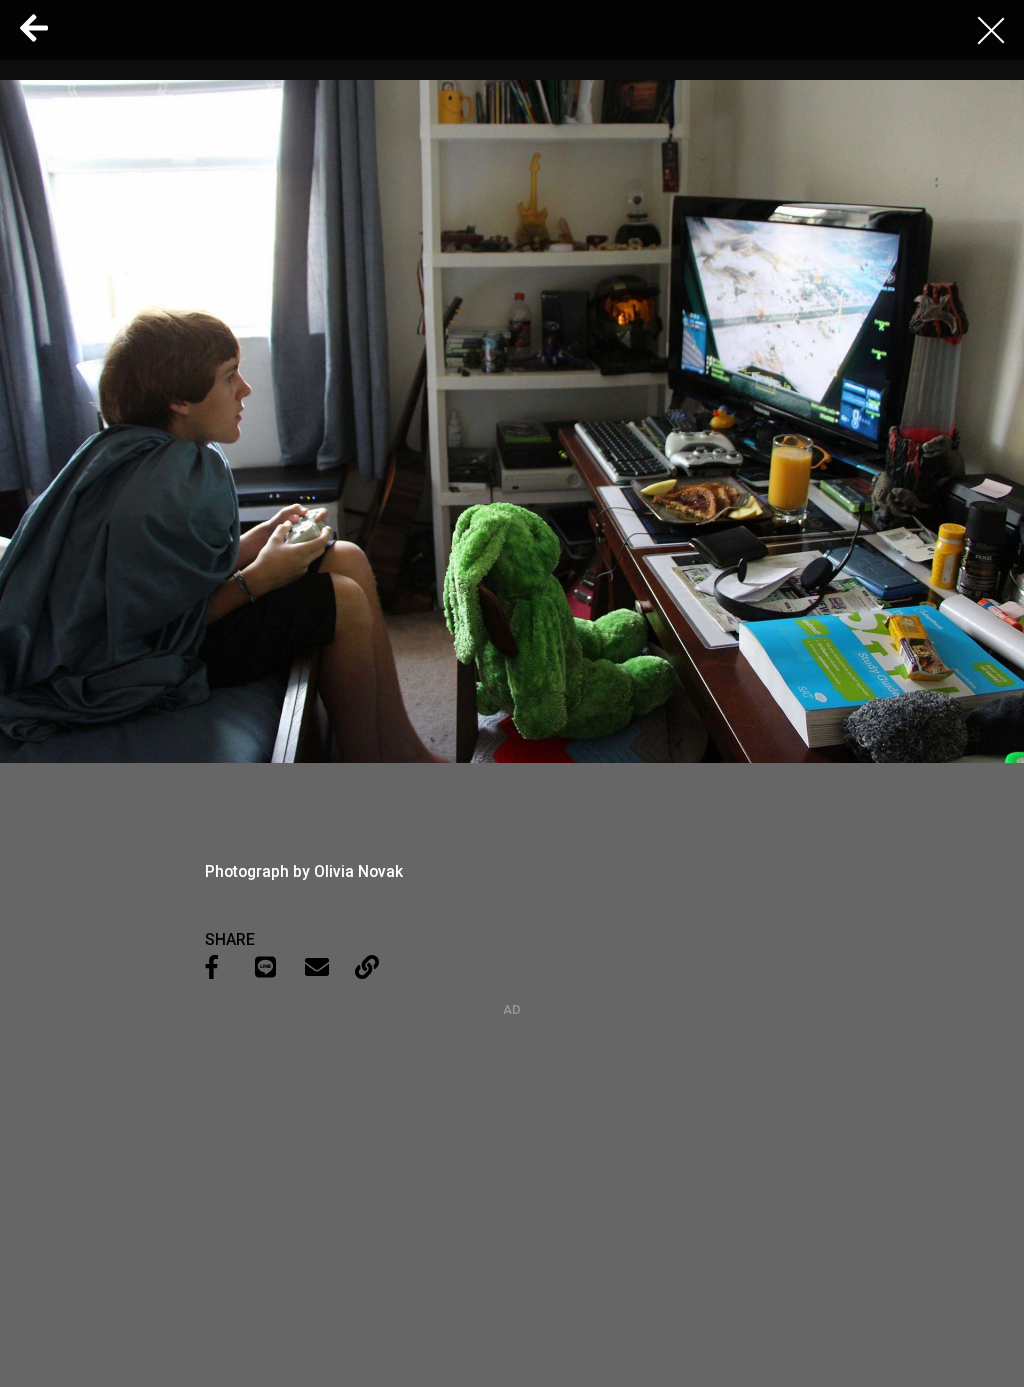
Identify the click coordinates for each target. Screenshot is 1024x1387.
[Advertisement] (512, 1142)
